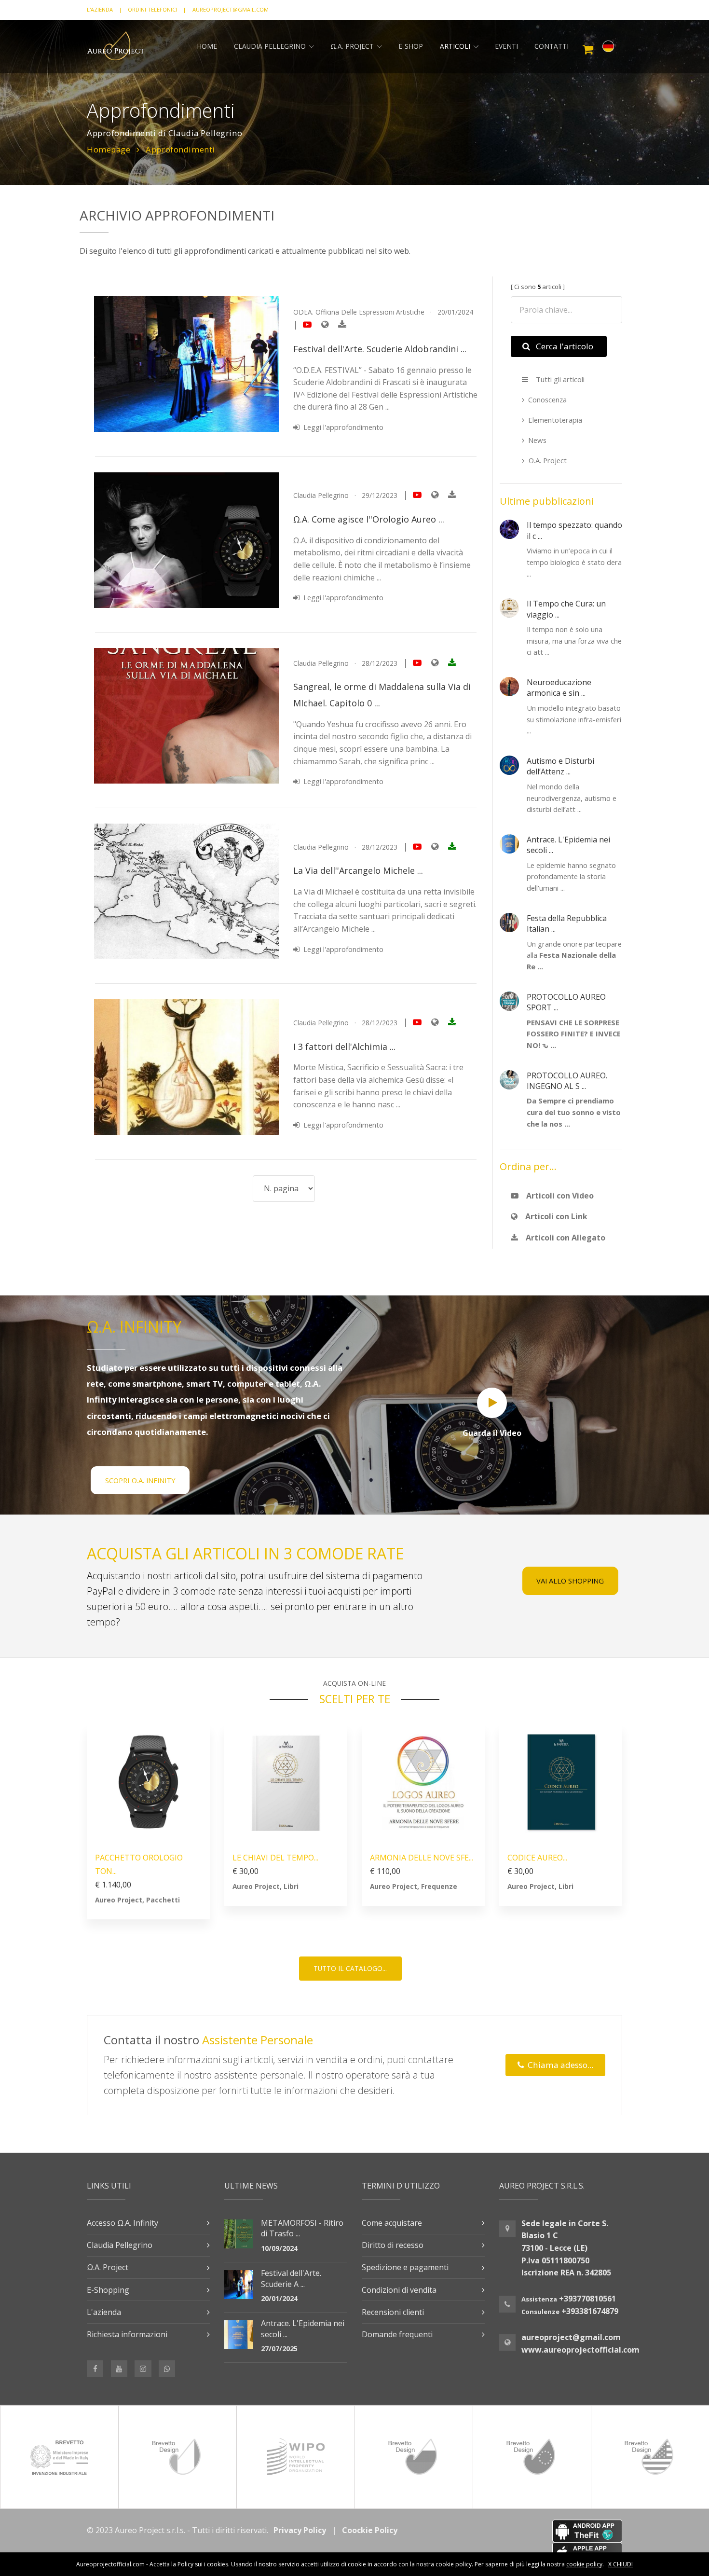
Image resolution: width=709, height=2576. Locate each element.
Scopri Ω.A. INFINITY (140, 1480)
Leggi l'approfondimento (341, 427)
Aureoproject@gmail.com (231, 9)
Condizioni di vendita (399, 2290)
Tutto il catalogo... (350, 1968)
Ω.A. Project (547, 460)
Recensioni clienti (393, 2312)
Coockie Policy (370, 2530)
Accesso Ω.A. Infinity (123, 2223)
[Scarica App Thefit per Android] (538, 2531)
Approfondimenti (180, 149)
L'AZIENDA (100, 9)
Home (207, 46)
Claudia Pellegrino (270, 46)
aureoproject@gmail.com (571, 2337)
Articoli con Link (554, 1216)
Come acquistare (392, 2223)
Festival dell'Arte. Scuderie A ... (291, 2278)
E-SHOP (411, 46)
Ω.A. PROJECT (352, 46)
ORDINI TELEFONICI (152, 9)
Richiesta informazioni (127, 2334)
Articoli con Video (558, 1196)
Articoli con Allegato (564, 1238)
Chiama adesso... (559, 2065)
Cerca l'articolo (563, 346)
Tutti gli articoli (558, 379)
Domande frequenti (397, 2334)
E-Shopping (108, 2290)
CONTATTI (552, 46)
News (537, 440)
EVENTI (506, 46)
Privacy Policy (300, 2530)
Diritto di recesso (393, 2245)
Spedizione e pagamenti (405, 2267)
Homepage (109, 149)
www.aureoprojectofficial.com (580, 2350)
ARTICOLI (455, 46)
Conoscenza (547, 399)
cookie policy (584, 2564)
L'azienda (104, 2312)
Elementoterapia (555, 420)
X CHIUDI (620, 2564)
